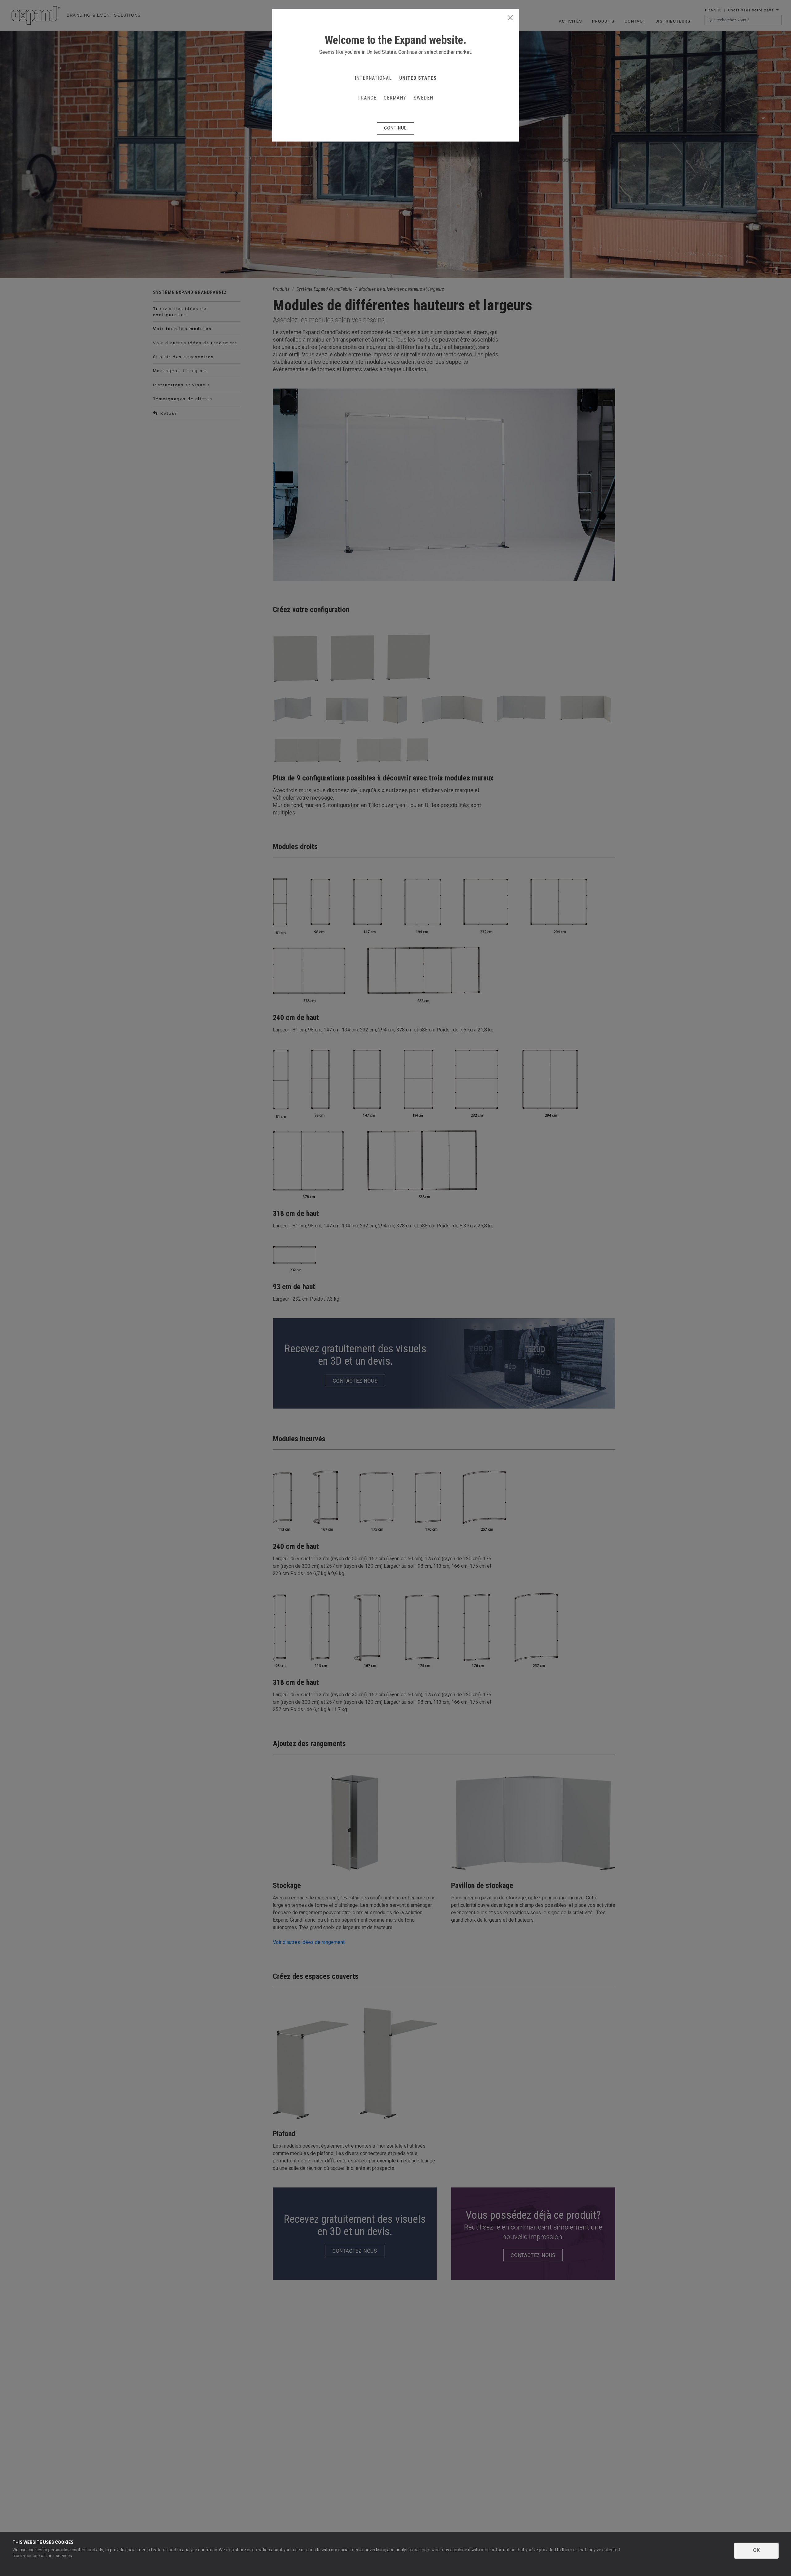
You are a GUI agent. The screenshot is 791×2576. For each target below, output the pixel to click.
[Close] (510, 18)
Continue (395, 128)
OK (756, 2550)
